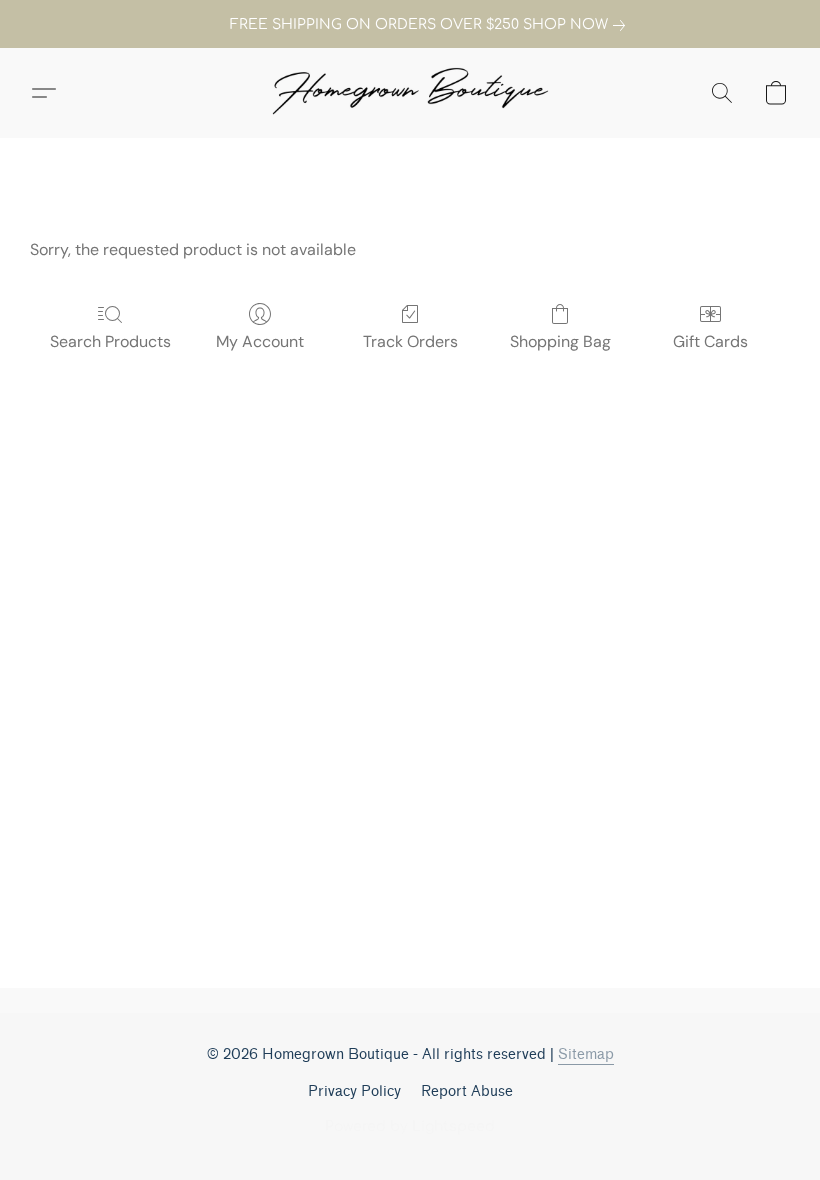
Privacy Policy (354, 1091)
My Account (260, 341)
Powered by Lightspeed (410, 1126)
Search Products (110, 341)
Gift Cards (710, 341)
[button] (410, 93)
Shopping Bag (560, 341)
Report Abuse (467, 1091)
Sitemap (586, 1054)
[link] (410, 25)
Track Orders (410, 341)
